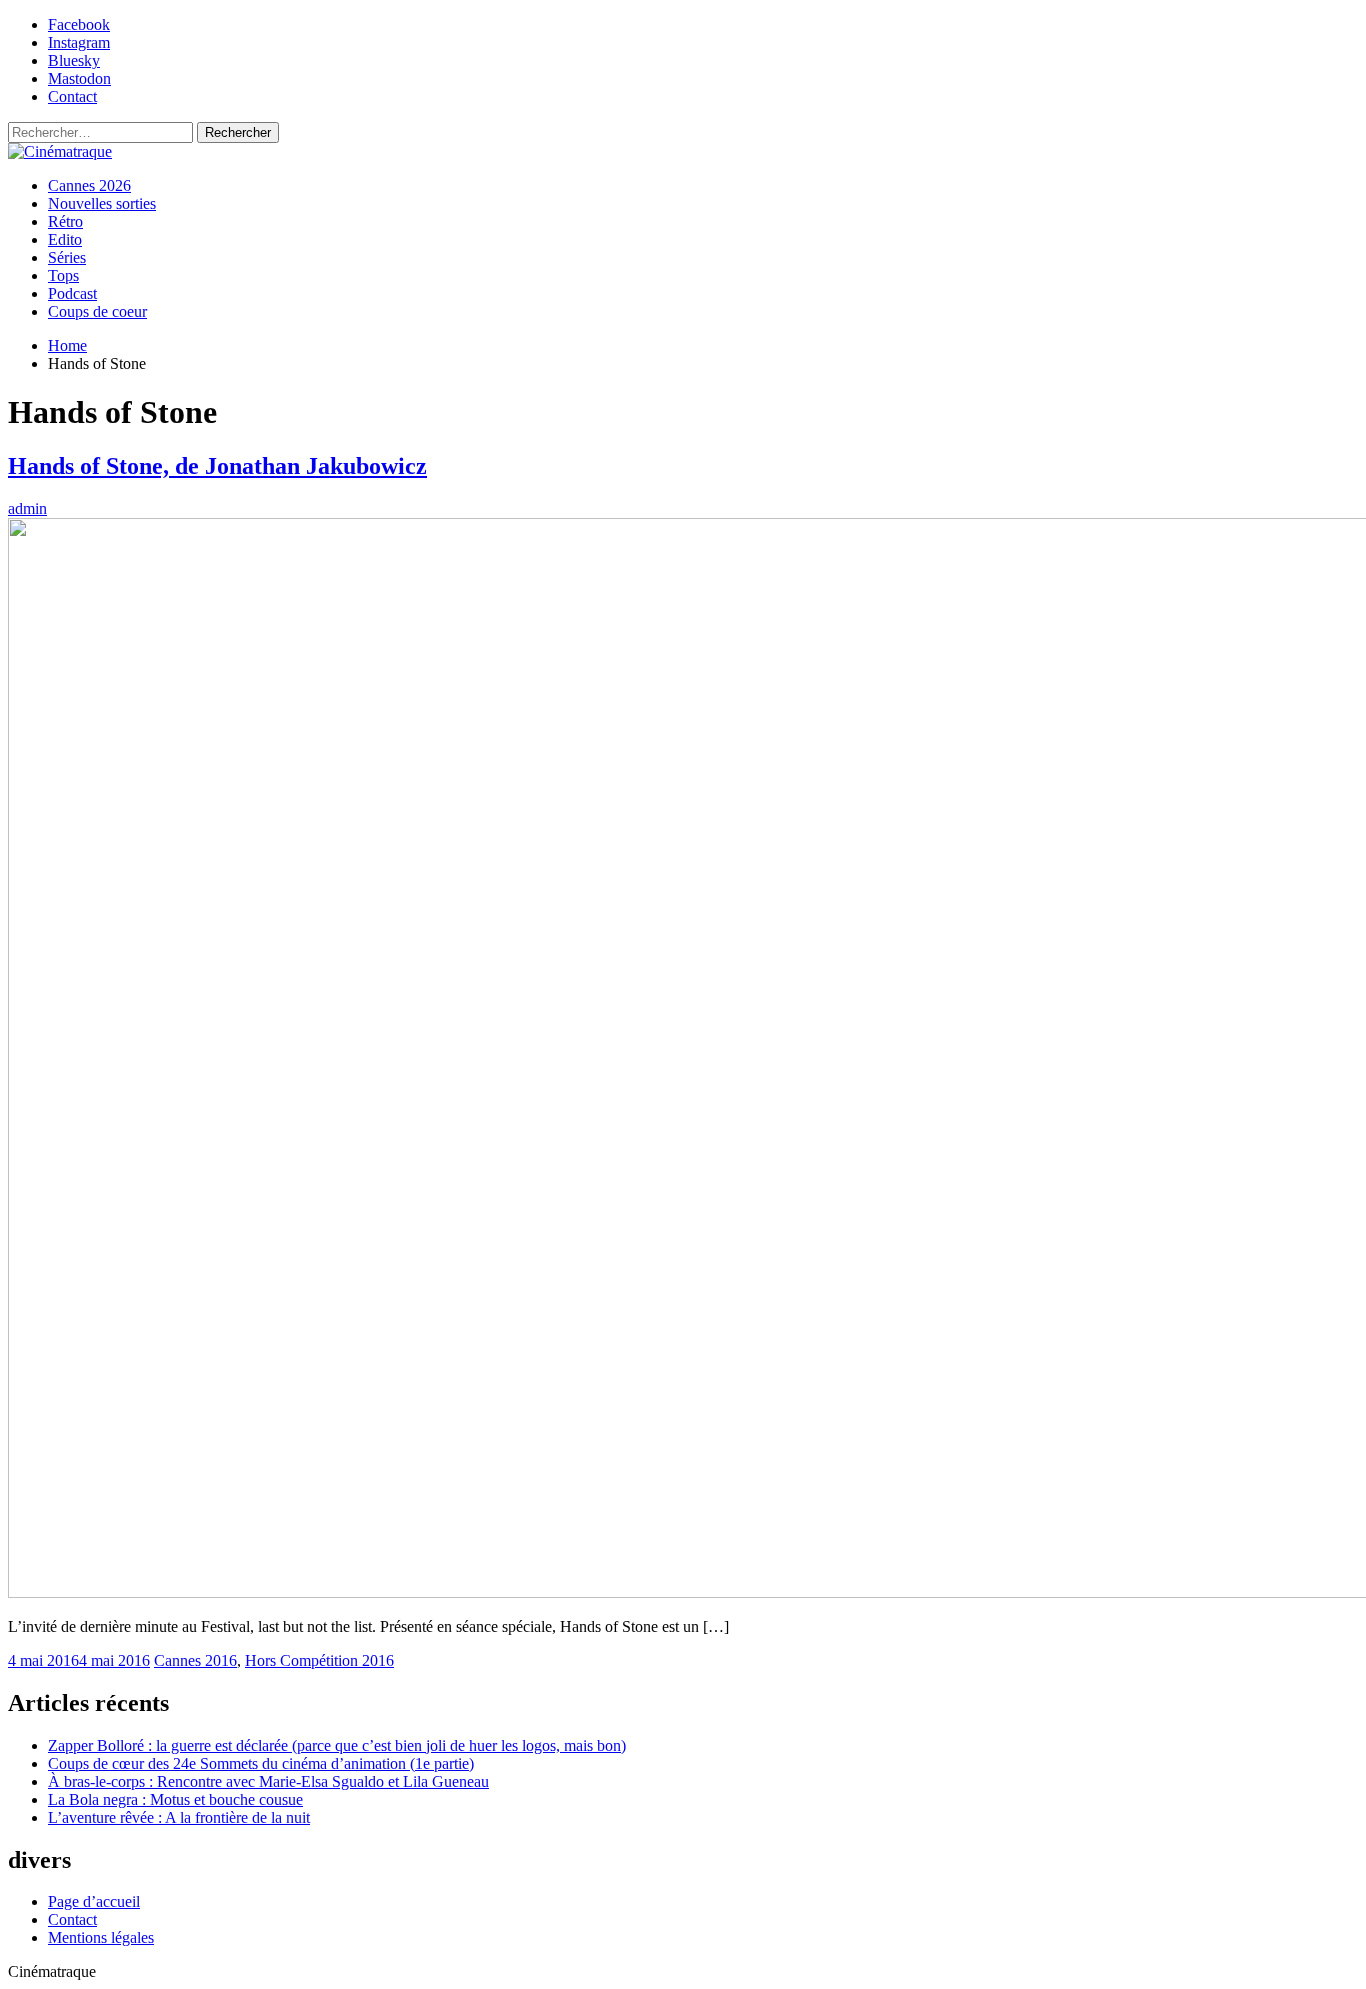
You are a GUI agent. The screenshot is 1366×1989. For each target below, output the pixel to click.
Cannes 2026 (89, 185)
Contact (72, 96)
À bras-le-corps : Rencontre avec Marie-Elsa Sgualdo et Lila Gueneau (268, 1781)
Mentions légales (101, 1937)
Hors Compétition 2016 (319, 1660)
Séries (67, 257)
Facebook (79, 24)
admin (27, 508)
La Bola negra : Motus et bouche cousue (175, 1799)
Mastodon (79, 78)
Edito (65, 239)
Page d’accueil (94, 1901)
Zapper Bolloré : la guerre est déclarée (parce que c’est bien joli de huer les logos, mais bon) (337, 1745)
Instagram (79, 42)
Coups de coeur (97, 311)
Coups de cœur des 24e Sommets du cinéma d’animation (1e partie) (261, 1763)
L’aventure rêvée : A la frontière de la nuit (179, 1817)
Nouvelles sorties (102, 203)
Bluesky (74, 60)
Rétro (65, 221)
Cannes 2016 (195, 1660)
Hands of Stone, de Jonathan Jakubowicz (217, 466)
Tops (63, 275)
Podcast (72, 293)
